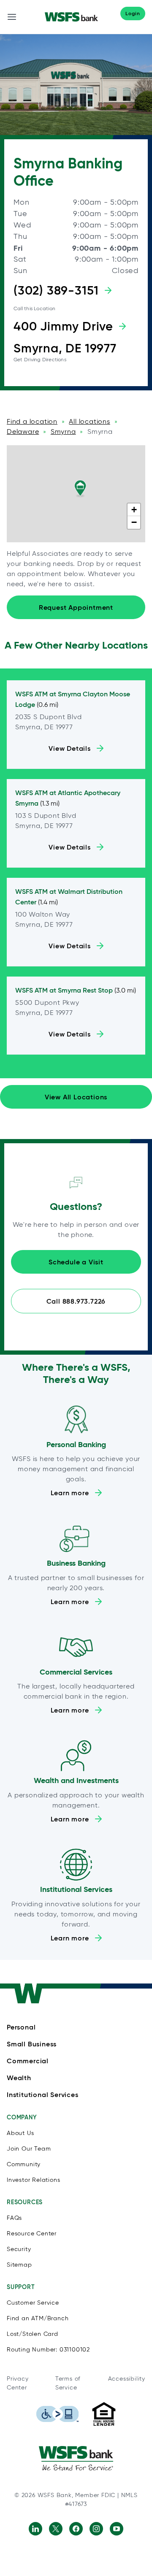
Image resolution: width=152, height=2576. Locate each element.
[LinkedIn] (35, 2529)
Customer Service (33, 2303)
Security (19, 2249)
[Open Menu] (12, 17)
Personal (21, 2027)
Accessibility (127, 2379)
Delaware (23, 432)
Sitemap (19, 2265)
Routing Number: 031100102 (48, 2350)
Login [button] (133, 13)
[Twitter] (56, 2529)
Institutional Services (43, 2094)
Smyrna (63, 432)
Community (24, 2164)
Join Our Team (29, 2149)
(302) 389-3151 (56, 290)
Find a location (32, 421)
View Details (70, 748)
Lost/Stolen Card (33, 2334)
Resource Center (32, 2234)
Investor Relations (33, 2180)
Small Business (32, 2044)
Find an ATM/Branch (38, 2318)
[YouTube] (117, 2529)
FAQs (14, 2218)
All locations (89, 421)
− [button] (134, 522)
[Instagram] (96, 2529)
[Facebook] (76, 2529)
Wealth (19, 2078)
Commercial (28, 2061)
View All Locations (76, 1097)
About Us (20, 2133)
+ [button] (134, 510)
